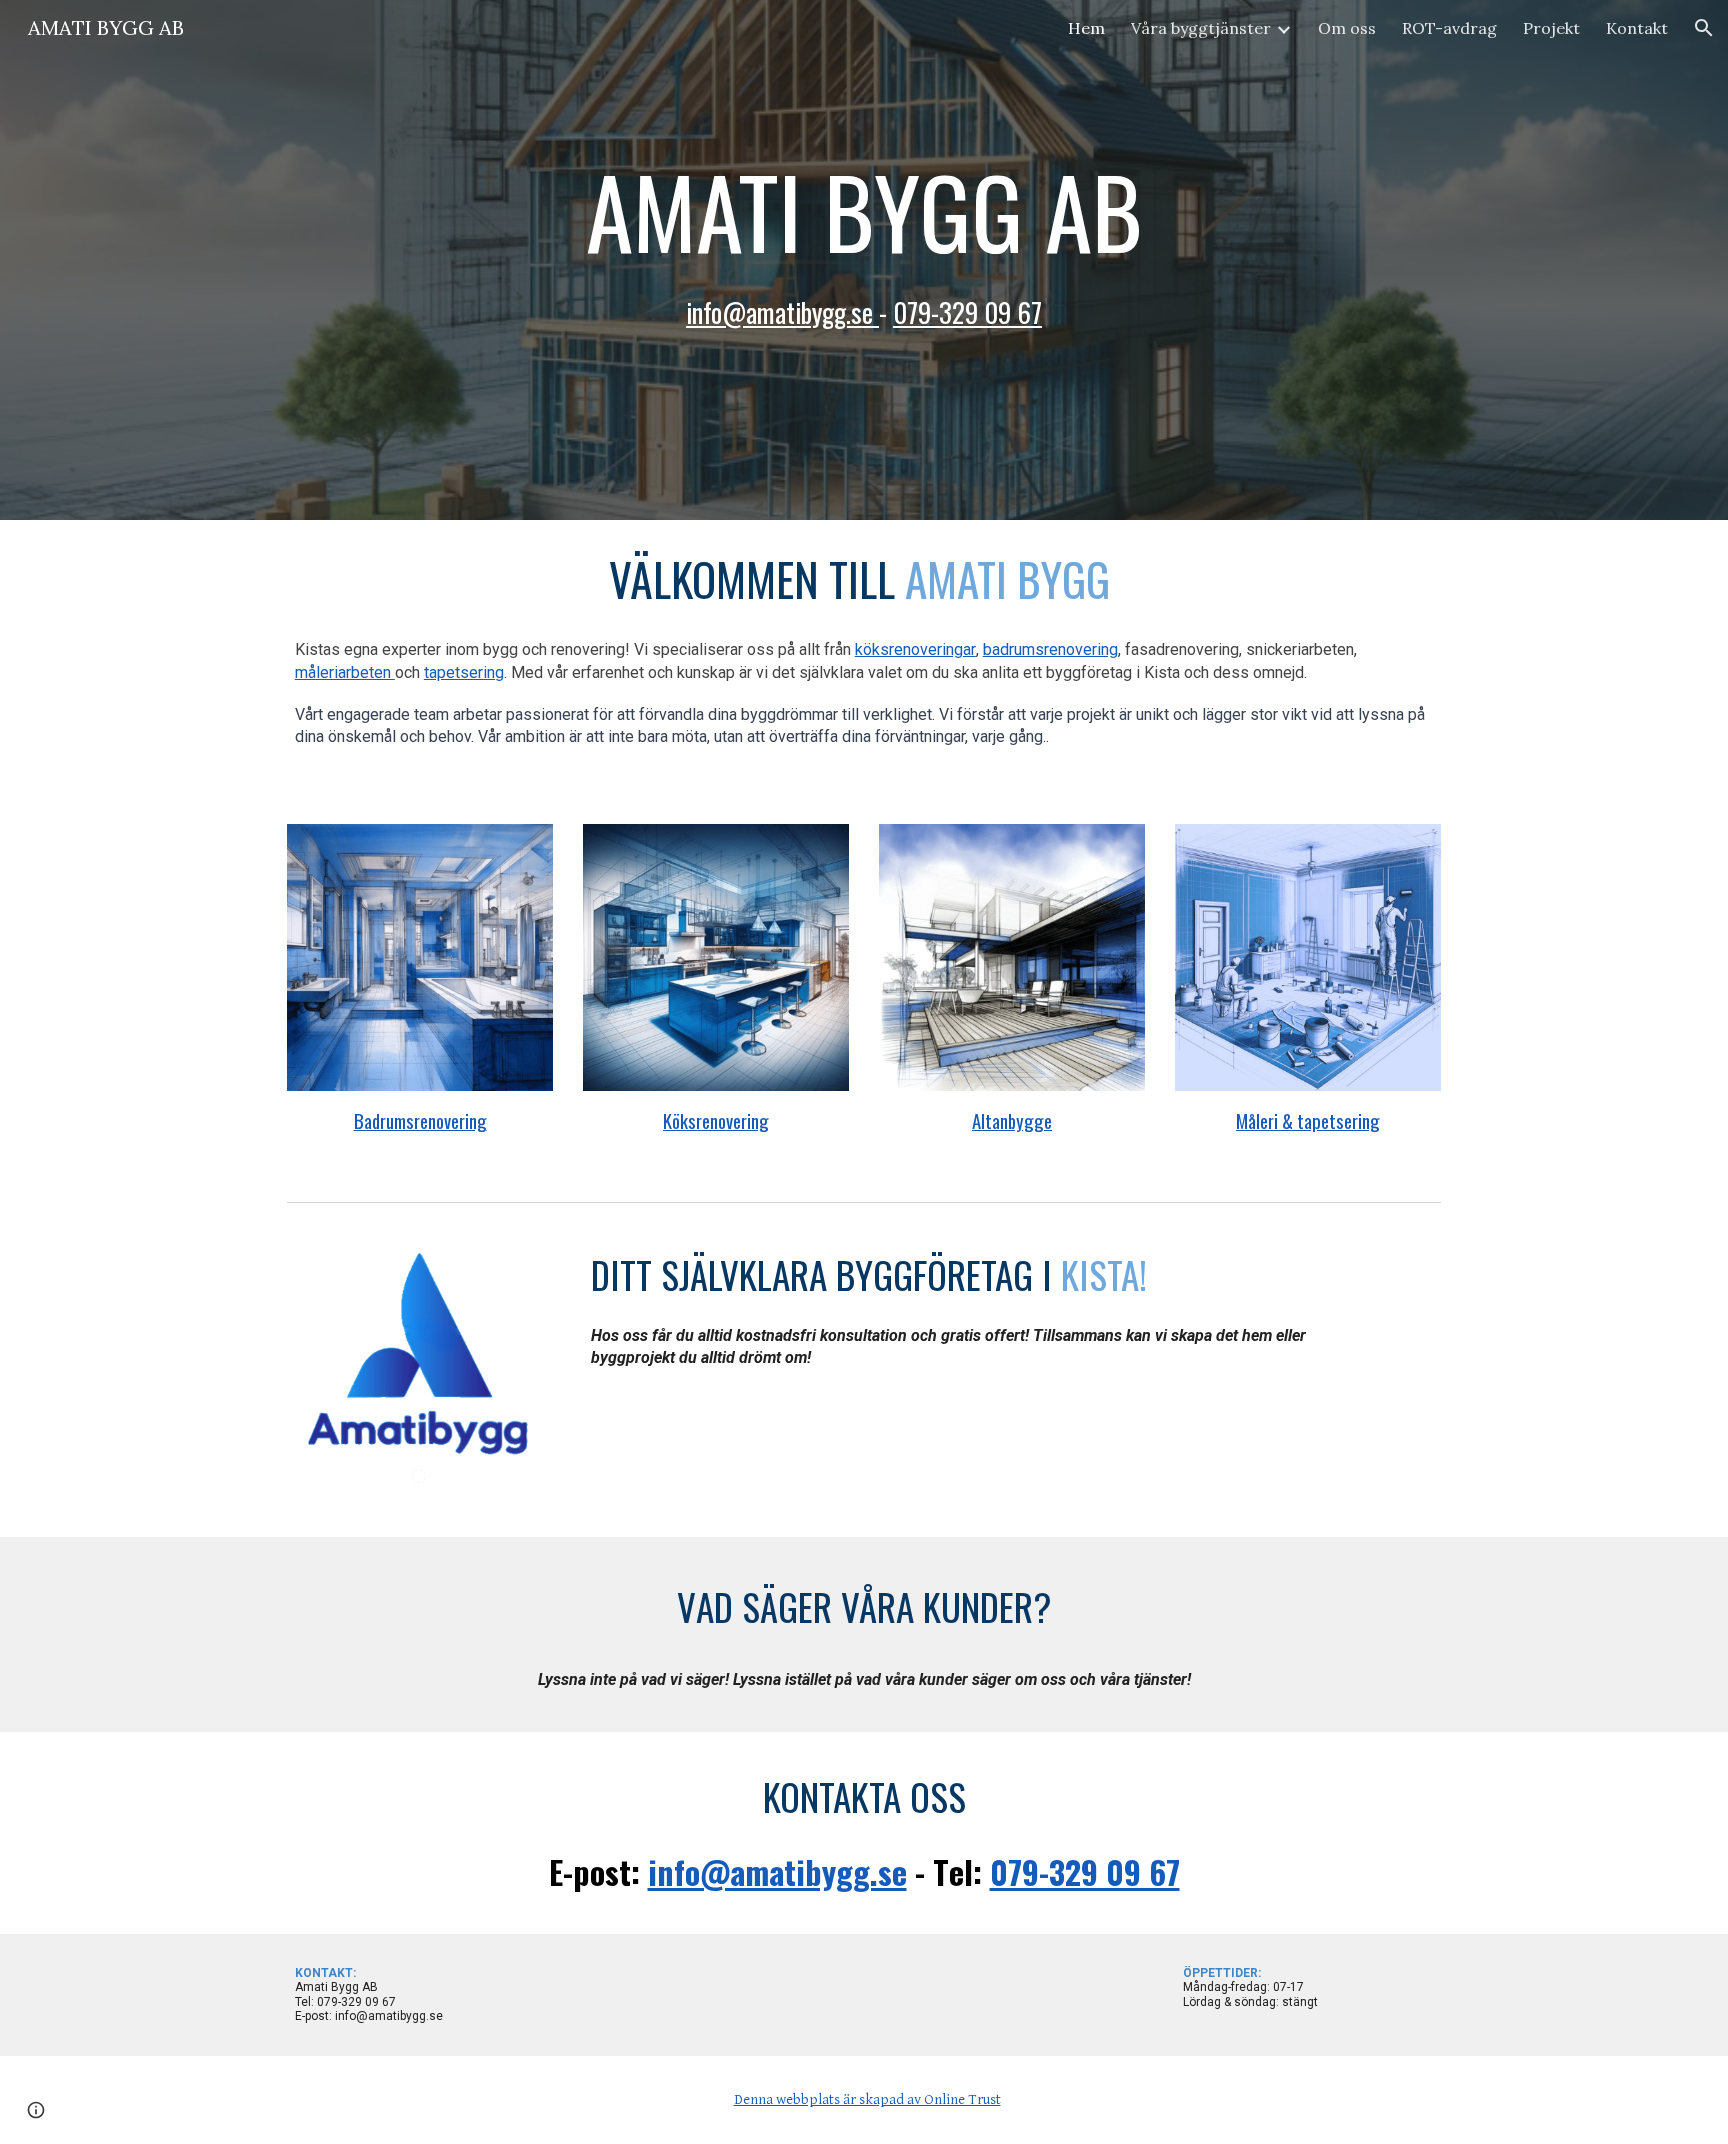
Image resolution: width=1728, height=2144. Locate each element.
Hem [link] (1086, 28)
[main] (864, 260)
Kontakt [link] (1637, 28)
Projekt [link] (1551, 28)
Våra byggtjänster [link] (1201, 28)
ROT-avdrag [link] (1449, 28)
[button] (1704, 28)
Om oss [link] (1347, 28)
